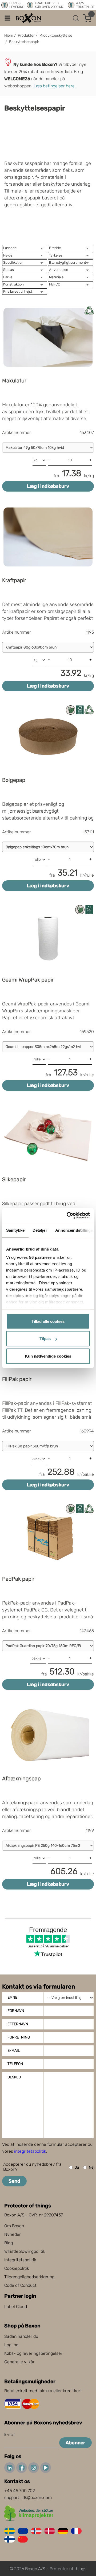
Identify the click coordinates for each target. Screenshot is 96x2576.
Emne (12, 1997)
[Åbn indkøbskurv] (87, 18)
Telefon (15, 2064)
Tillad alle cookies (48, 1321)
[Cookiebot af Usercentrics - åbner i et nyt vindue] (68, 1216)
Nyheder (13, 2234)
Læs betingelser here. (55, 86)
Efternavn (18, 2024)
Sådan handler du (21, 2336)
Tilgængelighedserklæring (29, 2277)
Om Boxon (14, 2226)
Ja (77, 2167)
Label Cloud (16, 2307)
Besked (14, 2077)
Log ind (11, 2345)
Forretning (19, 2037)
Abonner (75, 2443)
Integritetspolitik (20, 2260)
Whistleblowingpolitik (25, 2251)
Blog (9, 2243)
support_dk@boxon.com (28, 2498)
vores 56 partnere (34, 1257)
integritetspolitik (30, 2151)
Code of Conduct (20, 2285)
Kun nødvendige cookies (48, 1356)
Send (14, 2181)
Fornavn (16, 2011)
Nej (92, 2167)
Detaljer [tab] (40, 1230)
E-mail (14, 2051)
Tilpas (45, 1339)
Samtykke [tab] (15, 1230)
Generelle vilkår (19, 2362)
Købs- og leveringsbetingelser (33, 2353)
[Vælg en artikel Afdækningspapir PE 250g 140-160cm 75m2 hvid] (48, 1845)
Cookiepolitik (17, 2268)
